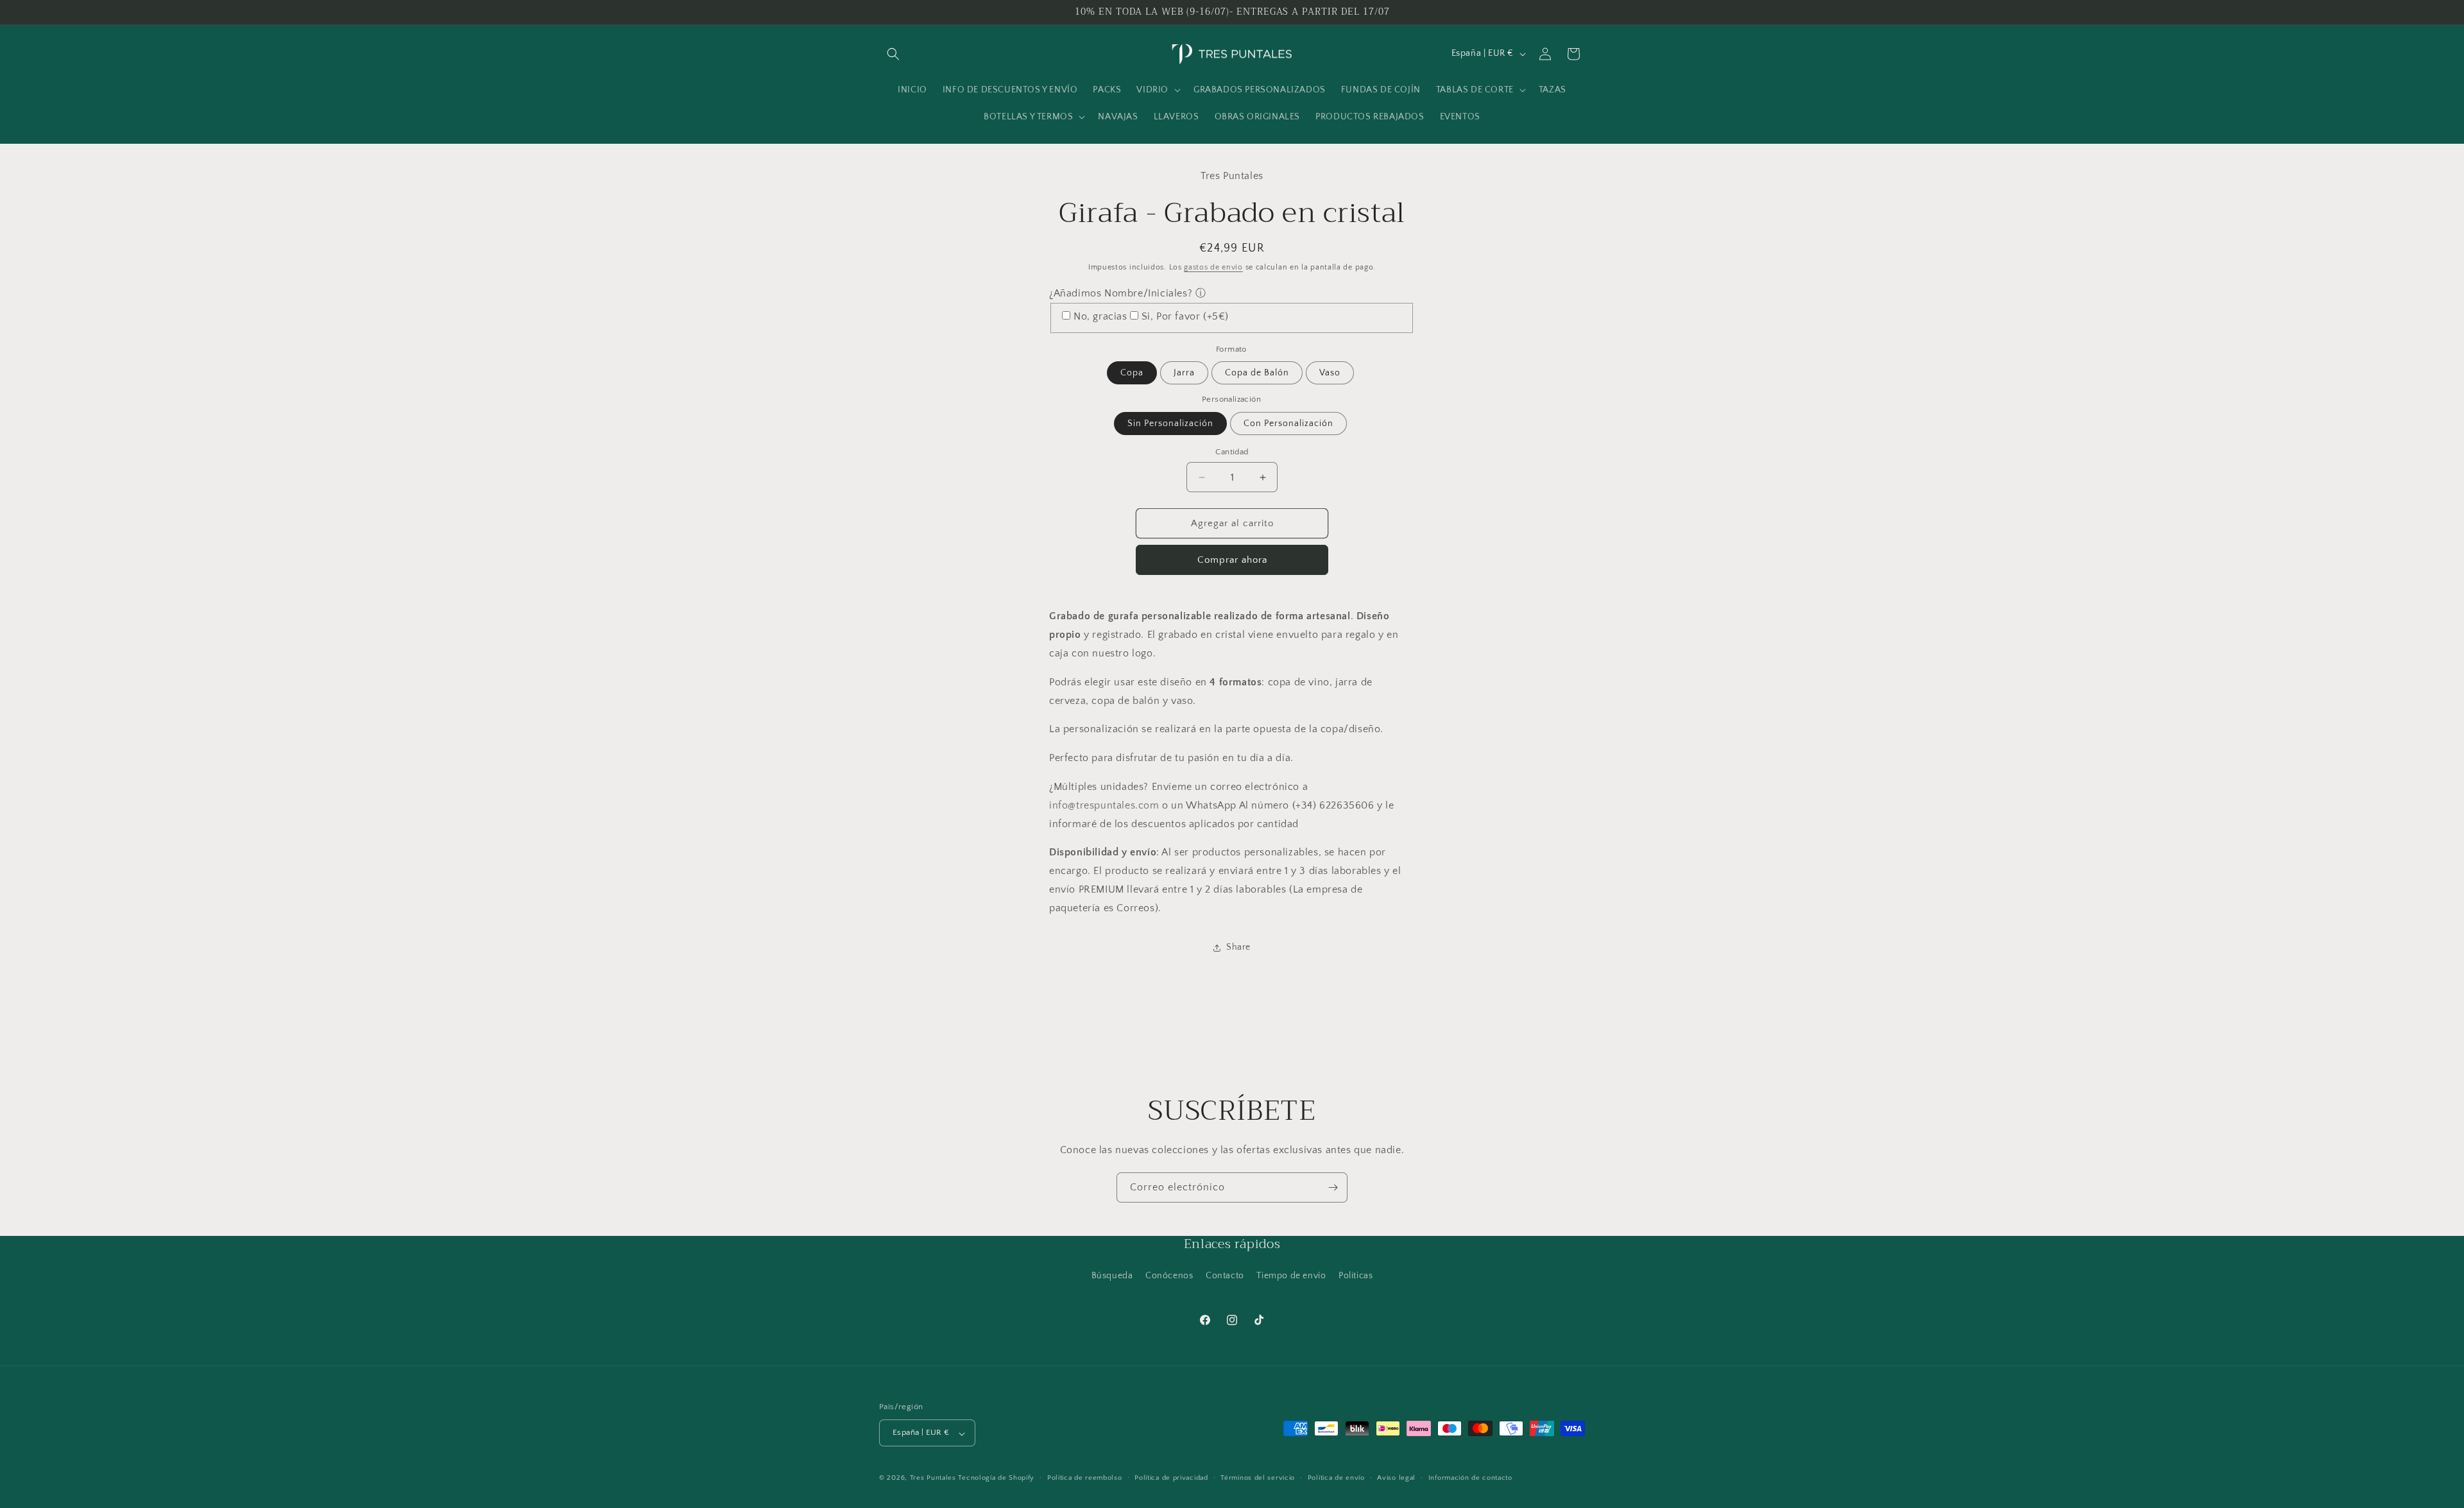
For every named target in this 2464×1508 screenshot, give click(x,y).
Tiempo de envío (1291, 1276)
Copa (1132, 373)
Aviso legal (1396, 1478)
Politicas (1356, 1276)
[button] (893, 54)
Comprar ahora (1232, 560)
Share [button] (1238, 947)
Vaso (1330, 373)
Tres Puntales (933, 1478)
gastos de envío (1213, 267)
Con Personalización (1288, 424)
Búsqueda (1112, 1276)
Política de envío (1336, 1478)
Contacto (1225, 1276)
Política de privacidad (1171, 1478)
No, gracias (1100, 316)
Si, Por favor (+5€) (1185, 316)
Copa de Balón (1257, 373)
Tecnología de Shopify (996, 1478)
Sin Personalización (1170, 424)
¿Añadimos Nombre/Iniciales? (1121, 293)
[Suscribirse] (1333, 1187)
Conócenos (1169, 1276)
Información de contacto (1470, 1478)
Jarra (1184, 373)
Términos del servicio (1258, 1478)
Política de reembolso (1085, 1478)
